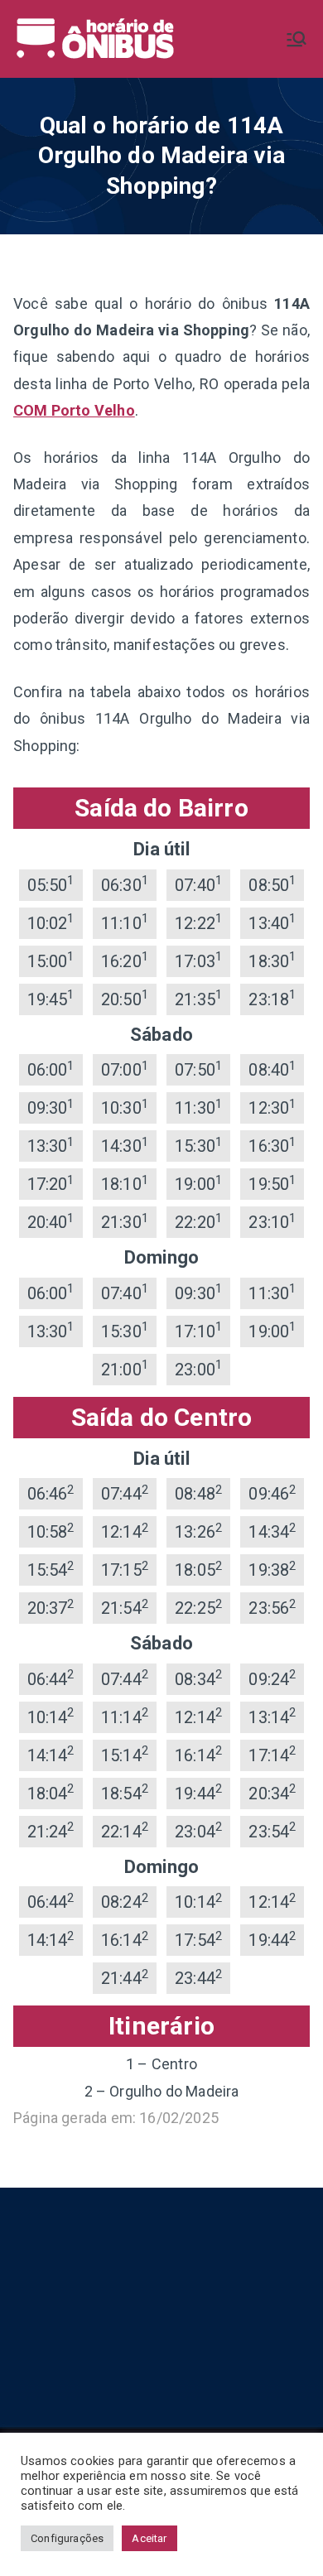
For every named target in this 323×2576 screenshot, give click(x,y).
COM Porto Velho (74, 410)
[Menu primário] (296, 39)
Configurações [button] (67, 2538)
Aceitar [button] (149, 2538)
